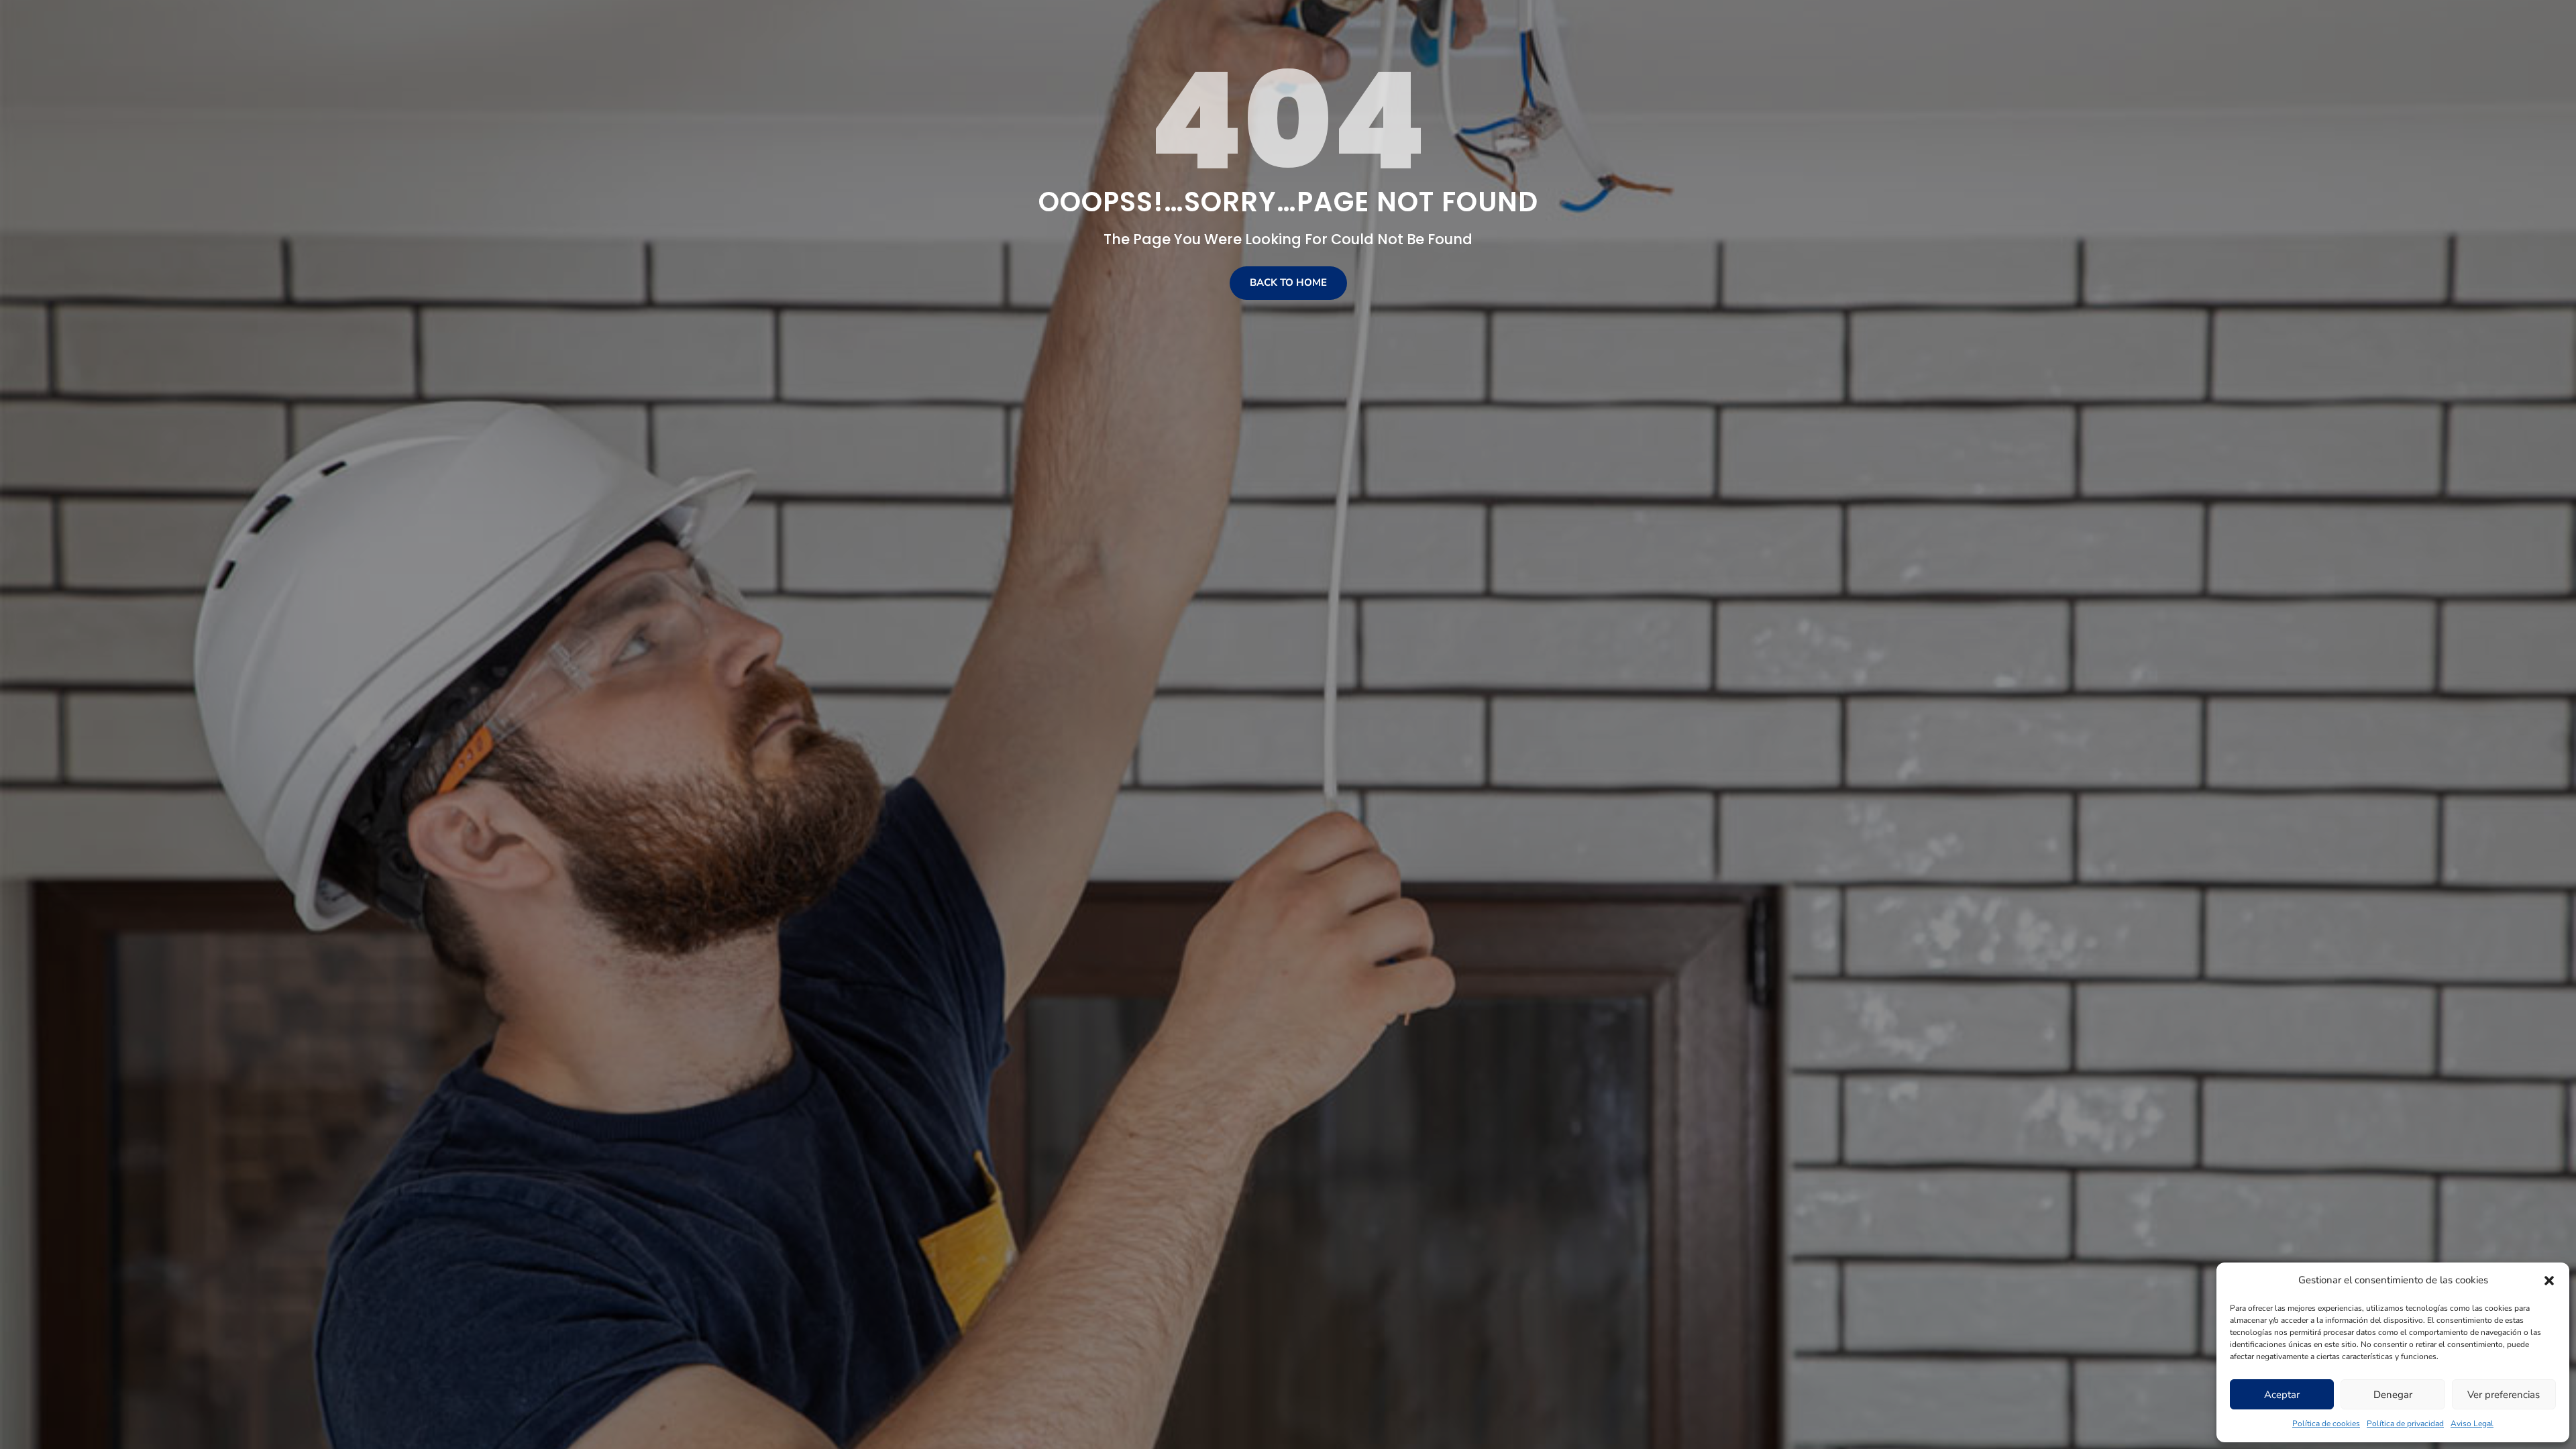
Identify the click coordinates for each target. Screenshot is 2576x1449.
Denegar (2393, 1395)
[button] (2549, 1281)
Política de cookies (2326, 1424)
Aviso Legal (2472, 1424)
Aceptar (2282, 1395)
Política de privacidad (2405, 1424)
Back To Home (1288, 282)
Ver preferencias (2504, 1395)
